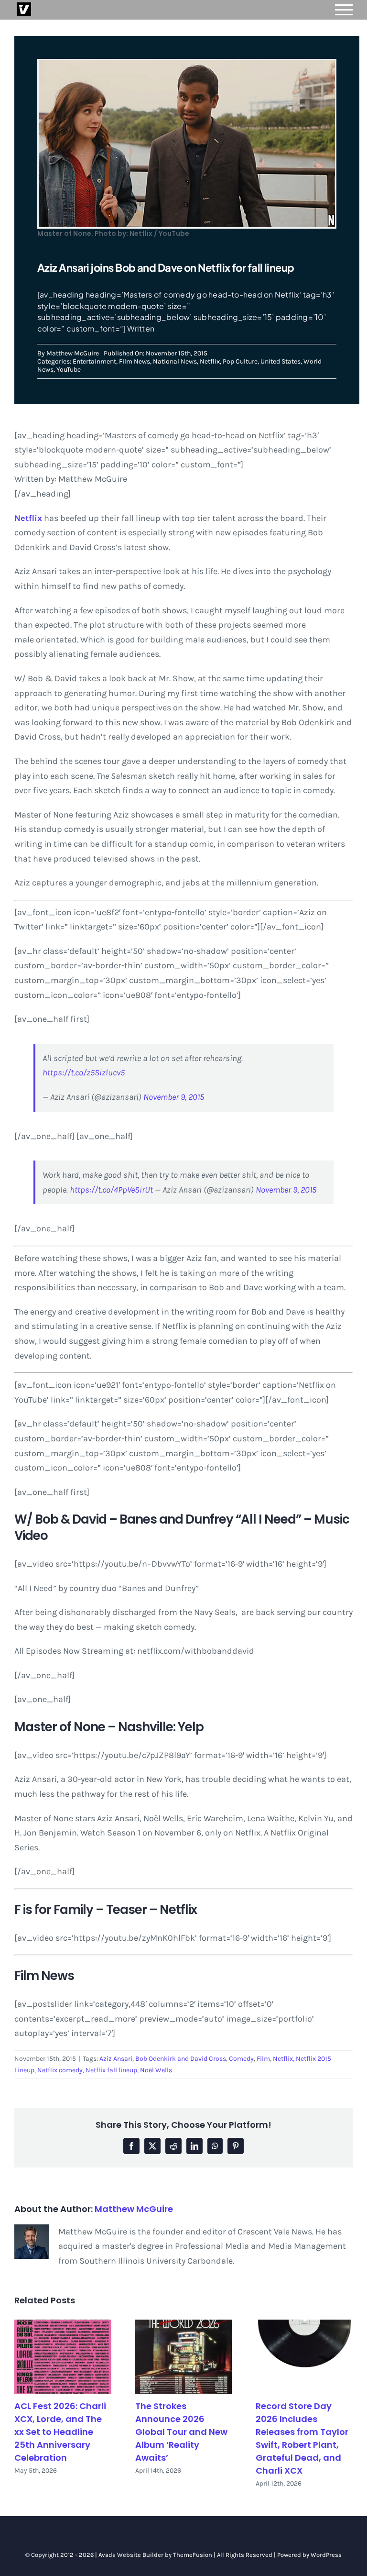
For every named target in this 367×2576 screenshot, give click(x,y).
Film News (135, 361)
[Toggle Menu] (344, 10)
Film (263, 2059)
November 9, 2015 (174, 1097)
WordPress (326, 2555)
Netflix (210, 361)
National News (175, 361)
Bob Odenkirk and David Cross (181, 2059)
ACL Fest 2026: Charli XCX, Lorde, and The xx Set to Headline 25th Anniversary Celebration (60, 2432)
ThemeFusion (193, 2555)
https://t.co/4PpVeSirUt (111, 1190)
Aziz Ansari (116, 2059)
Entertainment (94, 361)
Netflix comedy (60, 2070)
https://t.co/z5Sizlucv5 (84, 1072)
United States (281, 361)
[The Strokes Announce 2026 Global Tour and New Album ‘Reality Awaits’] (184, 2357)
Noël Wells (156, 2070)
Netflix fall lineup (111, 2070)
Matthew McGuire (73, 353)
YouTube (69, 370)
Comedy (241, 2059)
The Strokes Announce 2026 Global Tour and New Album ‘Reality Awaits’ (181, 2432)
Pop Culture (240, 361)
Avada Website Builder (131, 2555)
